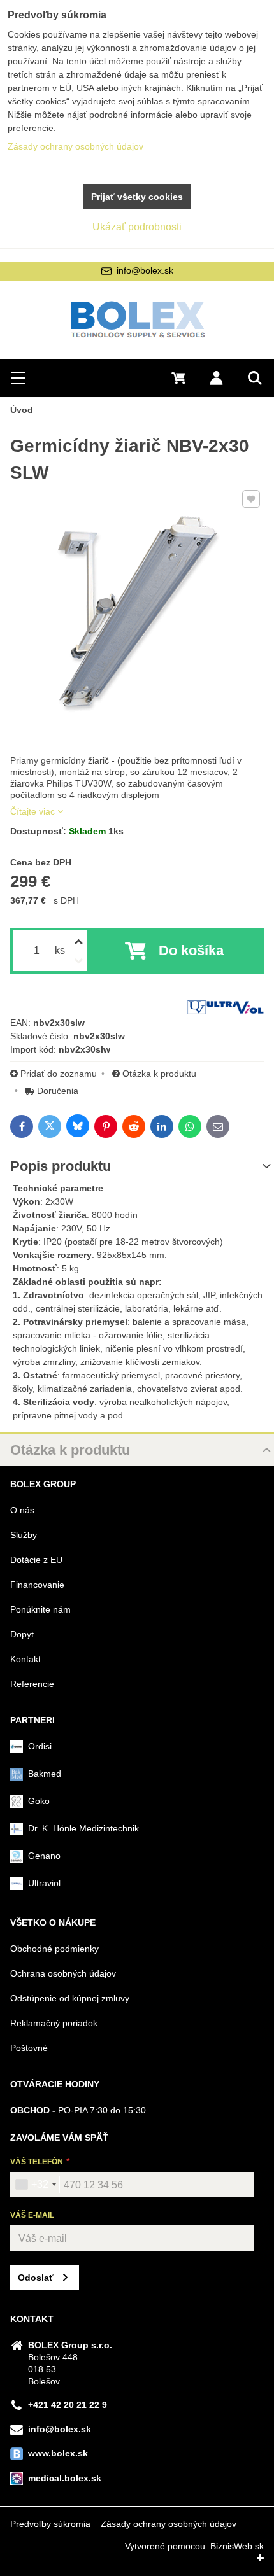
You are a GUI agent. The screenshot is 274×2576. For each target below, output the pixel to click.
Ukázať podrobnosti (137, 227)
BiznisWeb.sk (237, 2546)
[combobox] (35, 2185)
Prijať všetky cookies (137, 197)
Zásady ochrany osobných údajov (169, 2524)
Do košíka (191, 950)
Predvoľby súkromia (50, 2524)
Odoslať (36, 2278)
